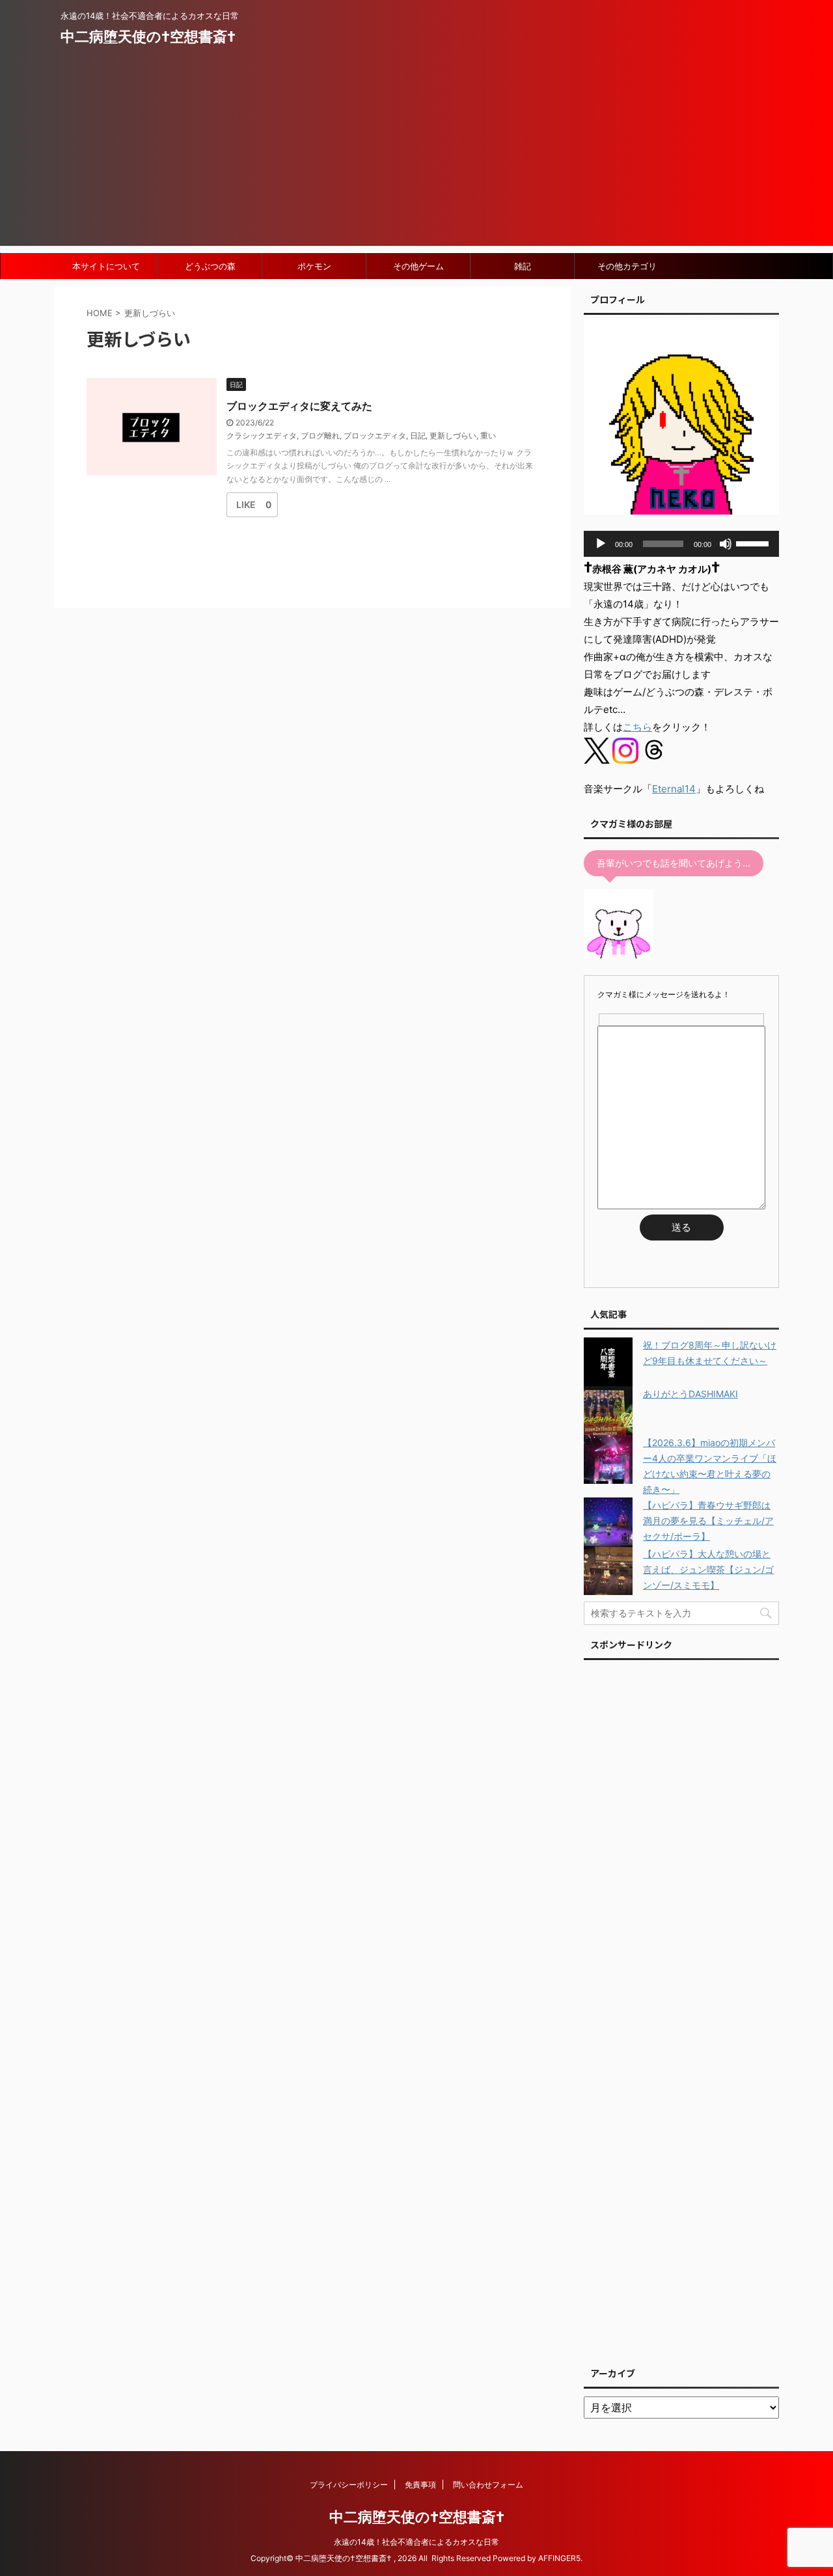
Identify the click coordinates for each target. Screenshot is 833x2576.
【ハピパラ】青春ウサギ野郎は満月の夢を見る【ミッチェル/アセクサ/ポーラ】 (708, 1521)
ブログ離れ (320, 436)
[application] (681, 544)
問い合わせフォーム (488, 2485)
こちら (637, 727)
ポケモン (314, 266)
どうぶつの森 (210, 266)
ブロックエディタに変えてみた (299, 406)
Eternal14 (674, 789)
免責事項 (420, 2485)
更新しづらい (453, 436)
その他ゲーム (418, 266)
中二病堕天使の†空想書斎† (148, 36)
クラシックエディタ (262, 436)
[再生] (601, 544)
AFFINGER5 (559, 2558)
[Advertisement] (416, 155)
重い (488, 436)
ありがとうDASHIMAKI (690, 1394)
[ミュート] (726, 544)
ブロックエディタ (375, 436)
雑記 (523, 266)
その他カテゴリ (627, 266)
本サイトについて (106, 266)
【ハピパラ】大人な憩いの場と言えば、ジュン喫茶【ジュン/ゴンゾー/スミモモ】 (708, 1569)
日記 (418, 436)
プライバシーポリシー (349, 2485)
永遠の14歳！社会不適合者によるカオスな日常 (416, 2542)
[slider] (754, 543)
